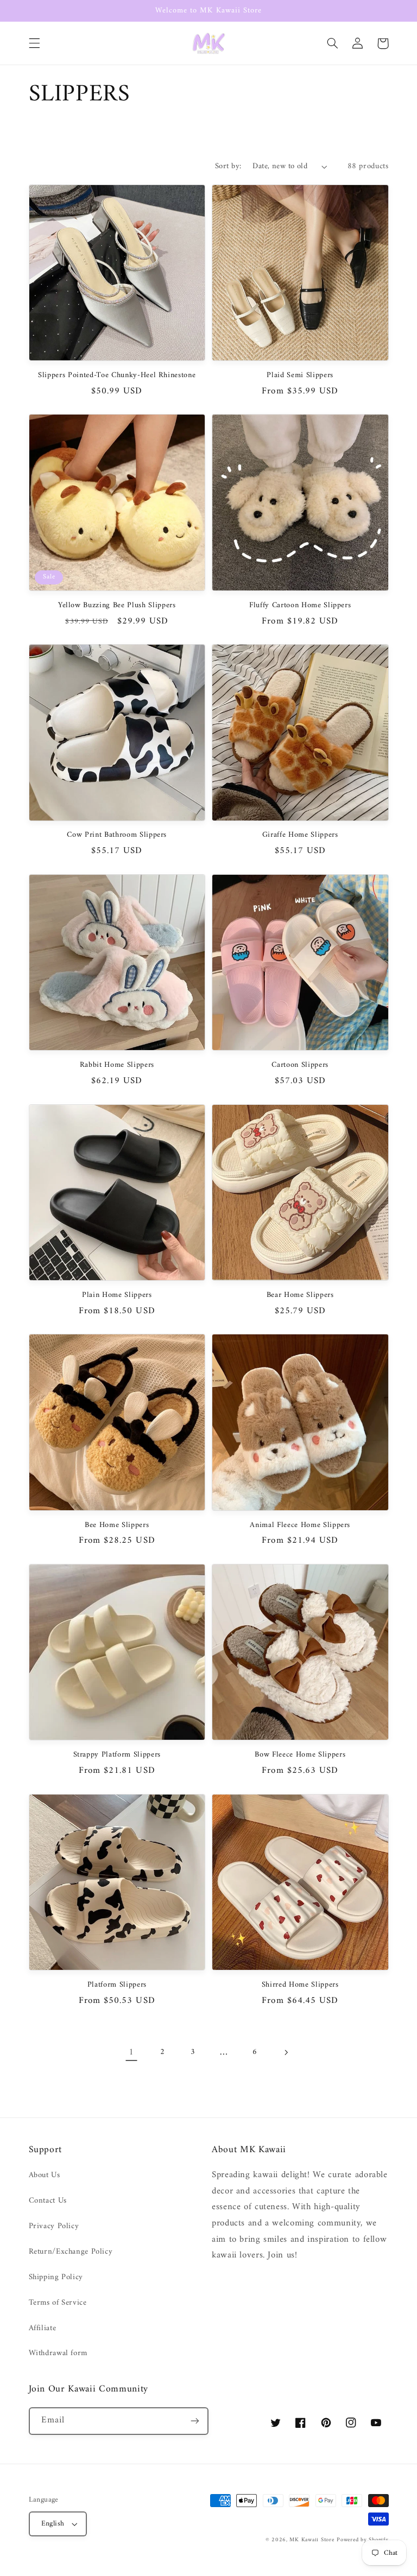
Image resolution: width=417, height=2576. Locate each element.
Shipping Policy (56, 2277)
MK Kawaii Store (312, 2540)
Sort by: (228, 166)
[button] (34, 43)
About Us (45, 2175)
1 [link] (131, 2052)
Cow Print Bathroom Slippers (117, 835)
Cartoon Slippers (300, 1065)
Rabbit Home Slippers (117, 1065)
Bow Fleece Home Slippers (300, 1755)
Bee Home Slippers (117, 1525)
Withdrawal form (58, 2353)
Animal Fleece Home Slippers (300, 1525)
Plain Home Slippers (117, 1295)
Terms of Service (58, 2303)
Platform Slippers (117, 1985)
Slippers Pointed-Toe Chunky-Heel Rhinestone (117, 376)
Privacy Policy (54, 2226)
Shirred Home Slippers (300, 1985)
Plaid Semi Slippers (300, 376)
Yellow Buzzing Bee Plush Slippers (117, 606)
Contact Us (48, 2200)
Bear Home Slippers (300, 1295)
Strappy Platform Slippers (117, 1755)
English (53, 2524)
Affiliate (43, 2328)
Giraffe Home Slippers (300, 835)
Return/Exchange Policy (71, 2251)
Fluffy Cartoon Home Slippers (300, 606)
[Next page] (286, 2052)
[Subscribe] (195, 2421)
